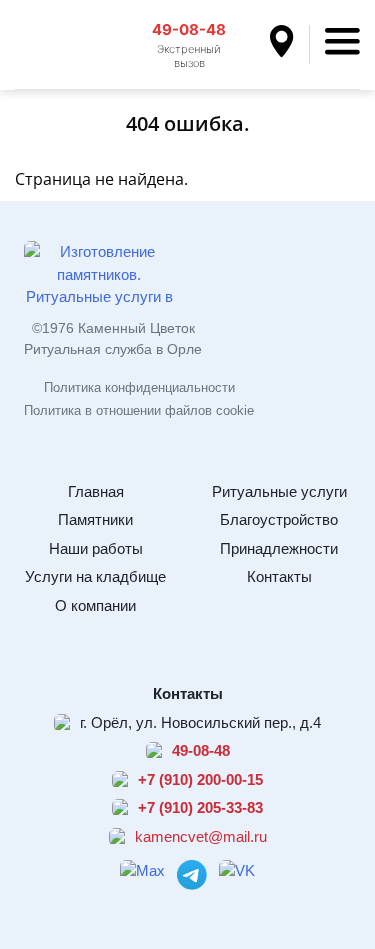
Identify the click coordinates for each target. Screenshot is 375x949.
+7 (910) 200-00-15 (200, 779)
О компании (95, 605)
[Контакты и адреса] (290, 44)
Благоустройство (279, 519)
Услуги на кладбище (95, 576)
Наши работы (96, 548)
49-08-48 (189, 29)
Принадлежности (279, 548)
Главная (96, 491)
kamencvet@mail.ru (201, 836)
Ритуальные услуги (279, 491)
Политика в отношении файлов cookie (139, 410)
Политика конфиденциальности (139, 387)
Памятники (95, 519)
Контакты (279, 576)
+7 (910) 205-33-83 (200, 807)
